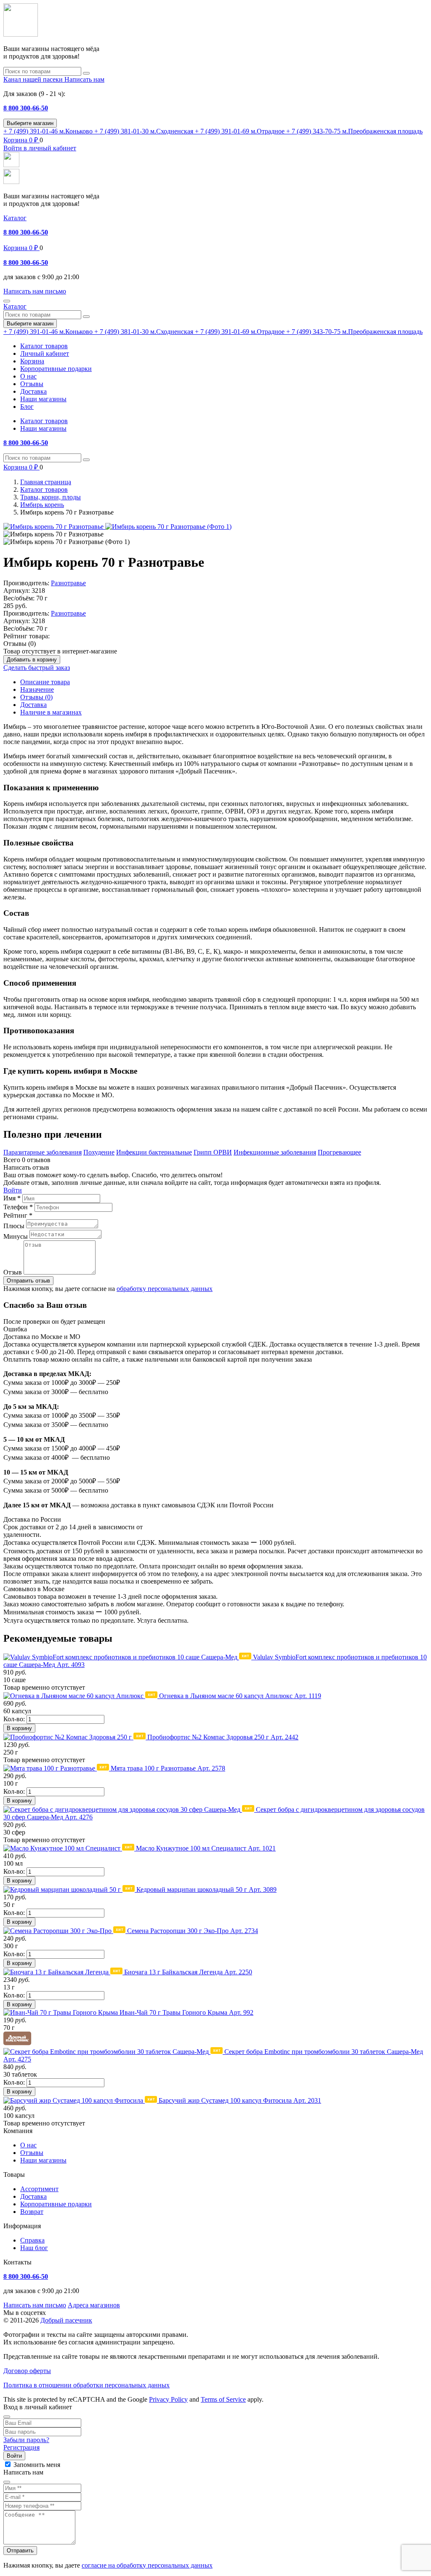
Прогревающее (339, 1152)
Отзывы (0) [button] (20, 644)
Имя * (12, 1198)
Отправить (20, 2551)
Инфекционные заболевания (275, 1152)
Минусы (16, 1236)
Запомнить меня (37, 2465)
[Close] (7, 2417)
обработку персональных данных (165, 1289)
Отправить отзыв (28, 1281)
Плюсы (14, 1226)
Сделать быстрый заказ (37, 668)
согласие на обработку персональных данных (147, 2565)
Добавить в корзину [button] (32, 660)
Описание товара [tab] (45, 682)
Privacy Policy (168, 2399)
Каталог (15, 218)
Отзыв (13, 1272)
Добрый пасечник (66, 2320)
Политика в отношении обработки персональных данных (86, 2385)
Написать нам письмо (35, 2305)
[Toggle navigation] (7, 301)
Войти (13, 1190)
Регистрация (21, 2447)
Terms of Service (223, 2399)
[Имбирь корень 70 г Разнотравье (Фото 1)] (168, 527)
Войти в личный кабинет (40, 148)
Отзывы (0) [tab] (36, 697)
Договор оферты (27, 2371)
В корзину (19, 1728)
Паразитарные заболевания (43, 1152)
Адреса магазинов (94, 2305)
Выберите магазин (30, 123)
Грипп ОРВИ (213, 1152)
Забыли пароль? (26, 2440)
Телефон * (18, 1207)
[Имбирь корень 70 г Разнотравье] (54, 527)
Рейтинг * (18, 1215)
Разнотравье (68, 583)
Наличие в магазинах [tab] (51, 712)
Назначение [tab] (37, 689)
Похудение (99, 1152)
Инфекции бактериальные (154, 1152)
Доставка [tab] (33, 705)
